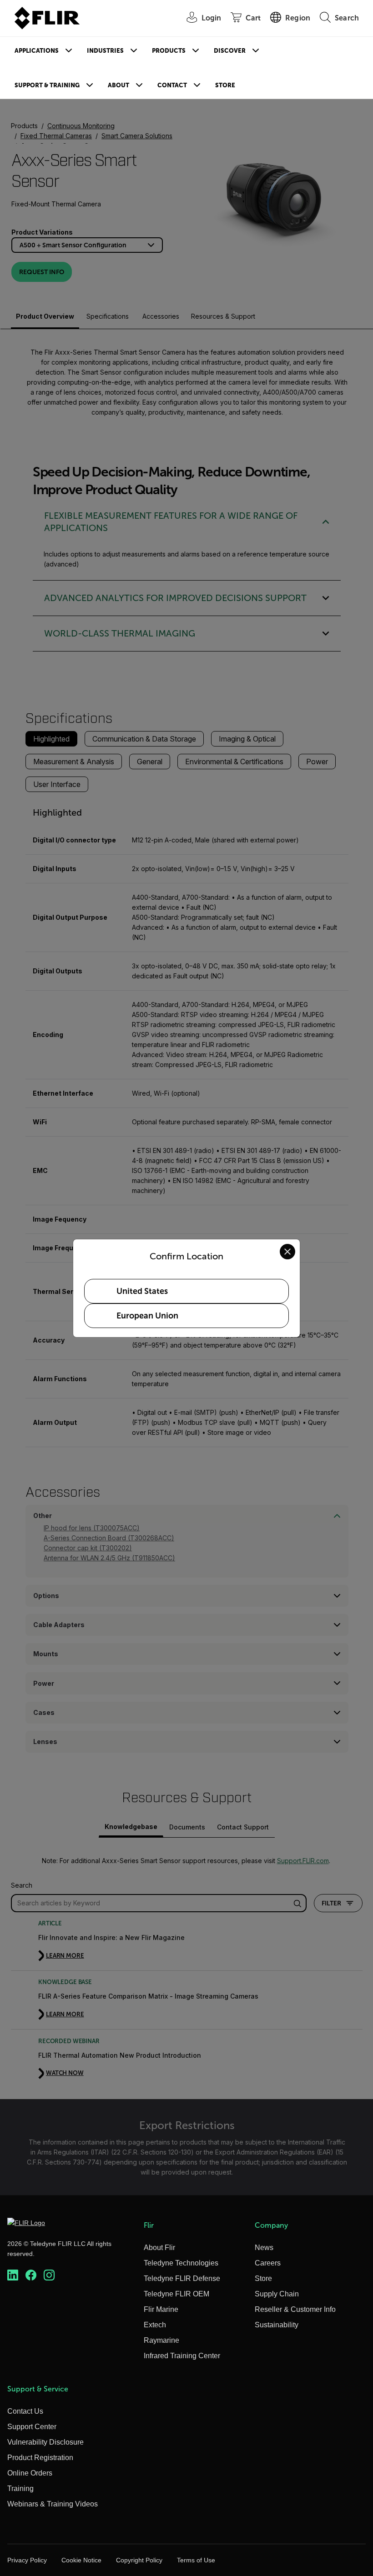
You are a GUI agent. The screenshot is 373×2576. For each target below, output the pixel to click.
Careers (268, 2263)
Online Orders (30, 2473)
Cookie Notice (81, 2560)
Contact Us (25, 2411)
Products (169, 51)
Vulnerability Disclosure (45, 2442)
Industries (105, 51)
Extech (155, 2325)
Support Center (32, 2427)
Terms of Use (196, 2560)
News (264, 2248)
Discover (230, 51)
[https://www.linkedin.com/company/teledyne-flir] (13, 2275)
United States (142, 1291)
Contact (172, 85)
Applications (37, 51)
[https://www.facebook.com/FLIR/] (31, 2275)
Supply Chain (277, 2294)
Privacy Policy (27, 2560)
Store (225, 85)
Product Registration (40, 2458)
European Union (147, 1316)
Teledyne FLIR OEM (176, 2294)
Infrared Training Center (182, 2356)
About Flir (159, 2248)
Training (20, 2488)
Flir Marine (161, 2309)
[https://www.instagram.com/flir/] (49, 2275)
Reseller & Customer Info (295, 2309)
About (118, 85)
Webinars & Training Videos (53, 2504)
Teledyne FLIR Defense (182, 2278)
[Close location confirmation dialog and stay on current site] (287, 1252)
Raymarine (161, 2340)
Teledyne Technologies (181, 2263)
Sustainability (277, 2325)
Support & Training (47, 85)
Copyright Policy (139, 2560)
